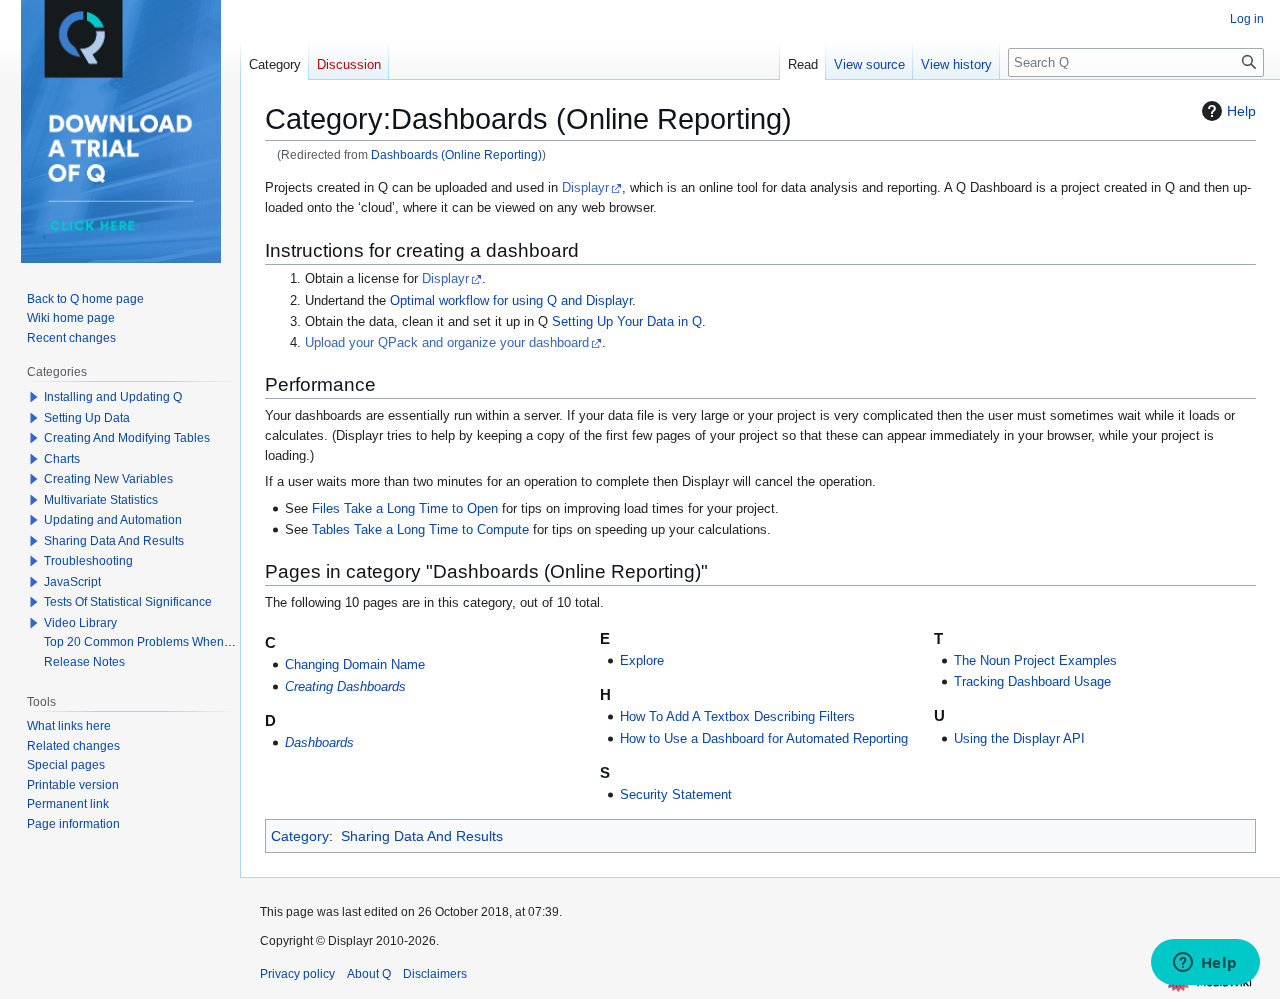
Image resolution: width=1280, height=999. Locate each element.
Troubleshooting (88, 561)
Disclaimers (435, 974)
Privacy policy (297, 974)
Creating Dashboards (345, 687)
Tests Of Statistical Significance (128, 602)
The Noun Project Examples (1035, 661)
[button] (34, 397)
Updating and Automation (113, 520)
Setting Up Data (87, 418)
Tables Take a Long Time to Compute (420, 530)
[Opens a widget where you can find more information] (1205, 964)
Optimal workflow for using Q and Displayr (511, 301)
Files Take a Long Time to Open (405, 509)
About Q (369, 974)
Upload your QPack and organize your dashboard (447, 343)
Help (1241, 111)
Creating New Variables (108, 479)
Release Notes (84, 662)
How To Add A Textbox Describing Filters (737, 717)
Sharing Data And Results (422, 836)
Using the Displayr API (1019, 739)
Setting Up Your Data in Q (627, 322)
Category (300, 836)
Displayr (585, 188)
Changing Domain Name (355, 665)
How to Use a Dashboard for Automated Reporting (764, 739)
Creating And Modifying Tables (127, 438)
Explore (642, 661)
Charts (62, 459)
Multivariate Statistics (101, 500)
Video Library (80, 623)
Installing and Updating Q (113, 397)
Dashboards (319, 743)
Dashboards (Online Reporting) (456, 154)
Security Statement (676, 795)
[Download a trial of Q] (121, 131)
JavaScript (72, 582)
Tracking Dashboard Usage (1032, 682)
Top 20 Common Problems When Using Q (157, 642)
